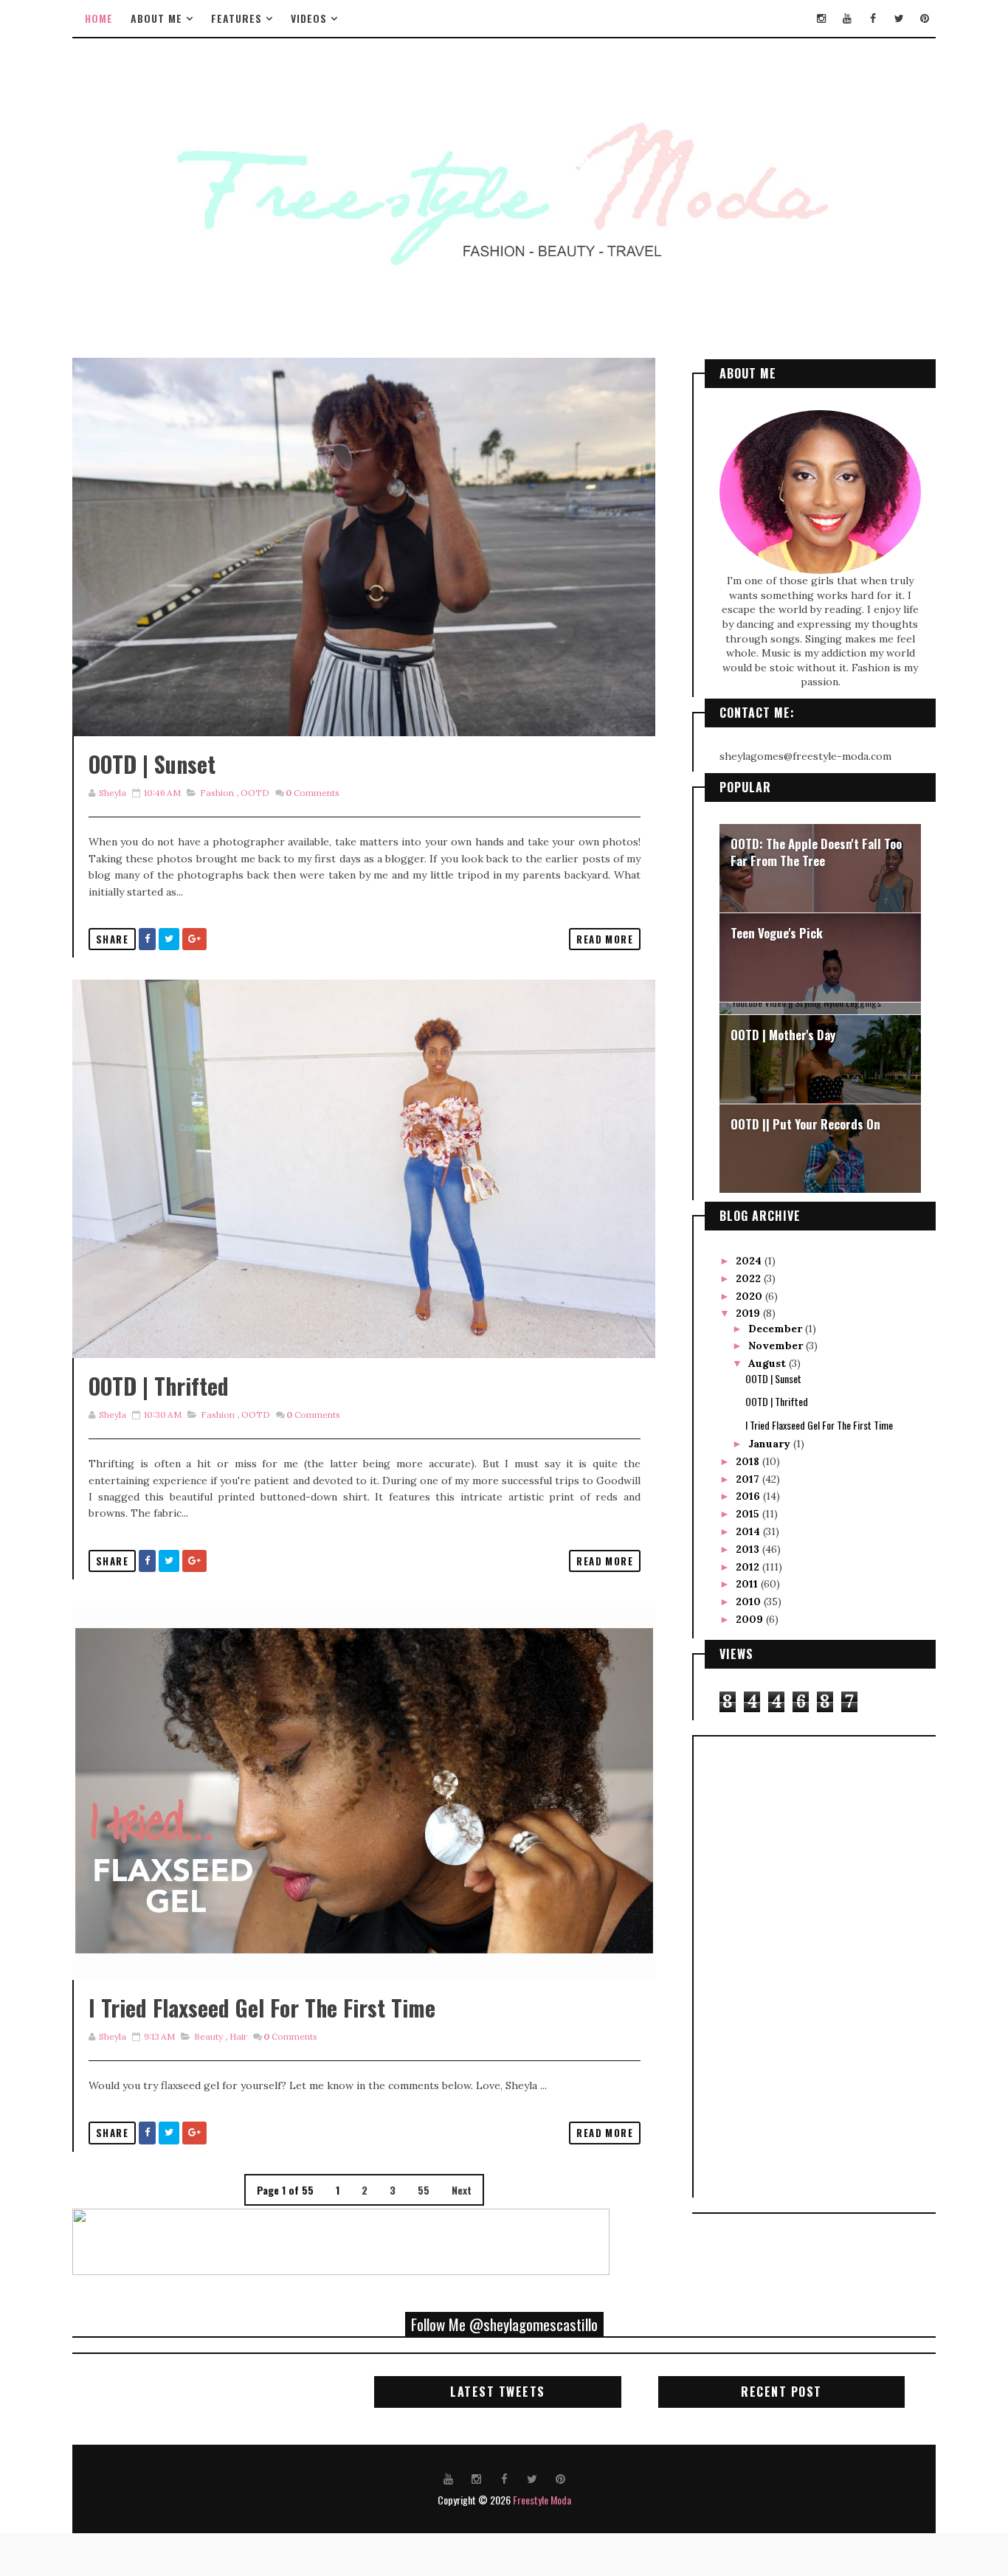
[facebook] (873, 18)
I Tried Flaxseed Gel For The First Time (262, 2008)
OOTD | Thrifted (159, 1386)
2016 (749, 1496)
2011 (748, 1584)
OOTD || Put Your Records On (805, 1124)
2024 (750, 1261)
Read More (605, 939)
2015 (749, 1514)
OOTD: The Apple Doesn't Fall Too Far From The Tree (816, 852)
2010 (750, 1602)
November (777, 1346)
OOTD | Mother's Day (783, 1035)
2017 (749, 1479)
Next (462, 2190)
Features (237, 18)
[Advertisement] (764, 1965)
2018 (749, 1461)
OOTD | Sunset (152, 764)
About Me (156, 18)
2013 (749, 1549)
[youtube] (847, 18)
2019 (749, 1313)
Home (99, 18)
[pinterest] (925, 18)
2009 (751, 1619)
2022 (750, 1278)
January (771, 1444)
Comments (313, 793)
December (777, 1329)
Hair (238, 2036)
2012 (749, 1567)
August (769, 1363)
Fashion (217, 793)
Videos (309, 18)
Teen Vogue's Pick (777, 933)
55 (424, 2190)
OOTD (255, 793)
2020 (750, 1296)
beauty (208, 2036)
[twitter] (899, 18)
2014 (749, 1531)
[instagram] (821, 18)
